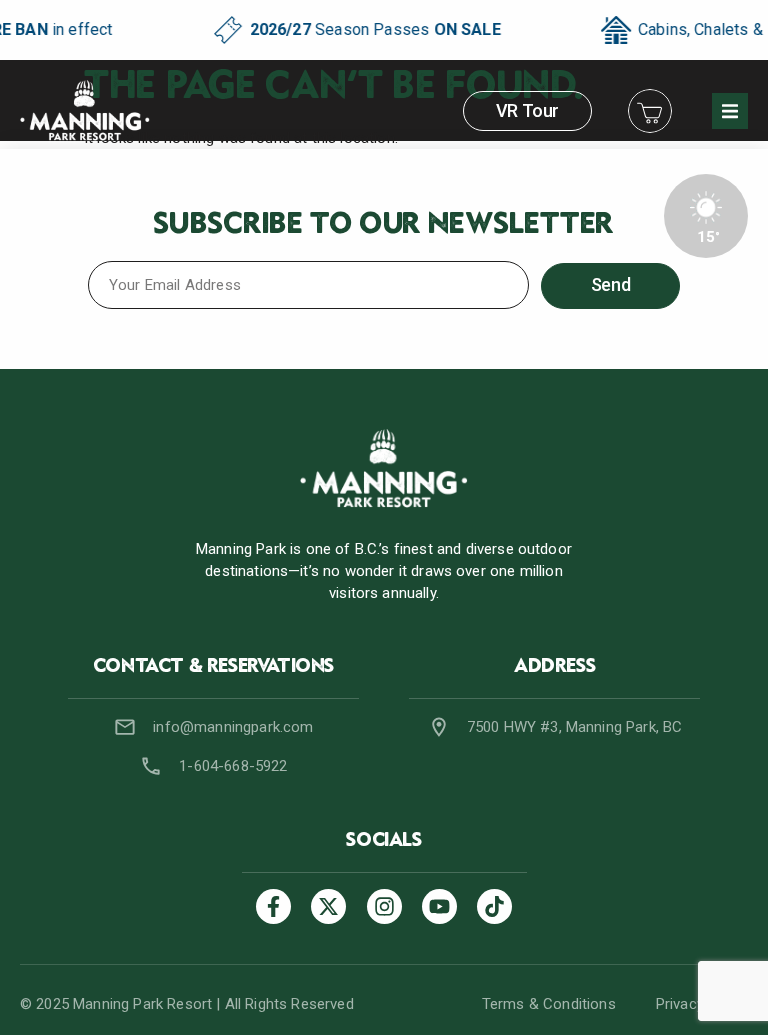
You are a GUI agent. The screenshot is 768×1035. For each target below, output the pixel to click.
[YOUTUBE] (439, 906)
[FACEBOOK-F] (273, 906)
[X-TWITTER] (328, 906)
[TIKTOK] (494, 906)
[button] (730, 111)
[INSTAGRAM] (384, 906)
